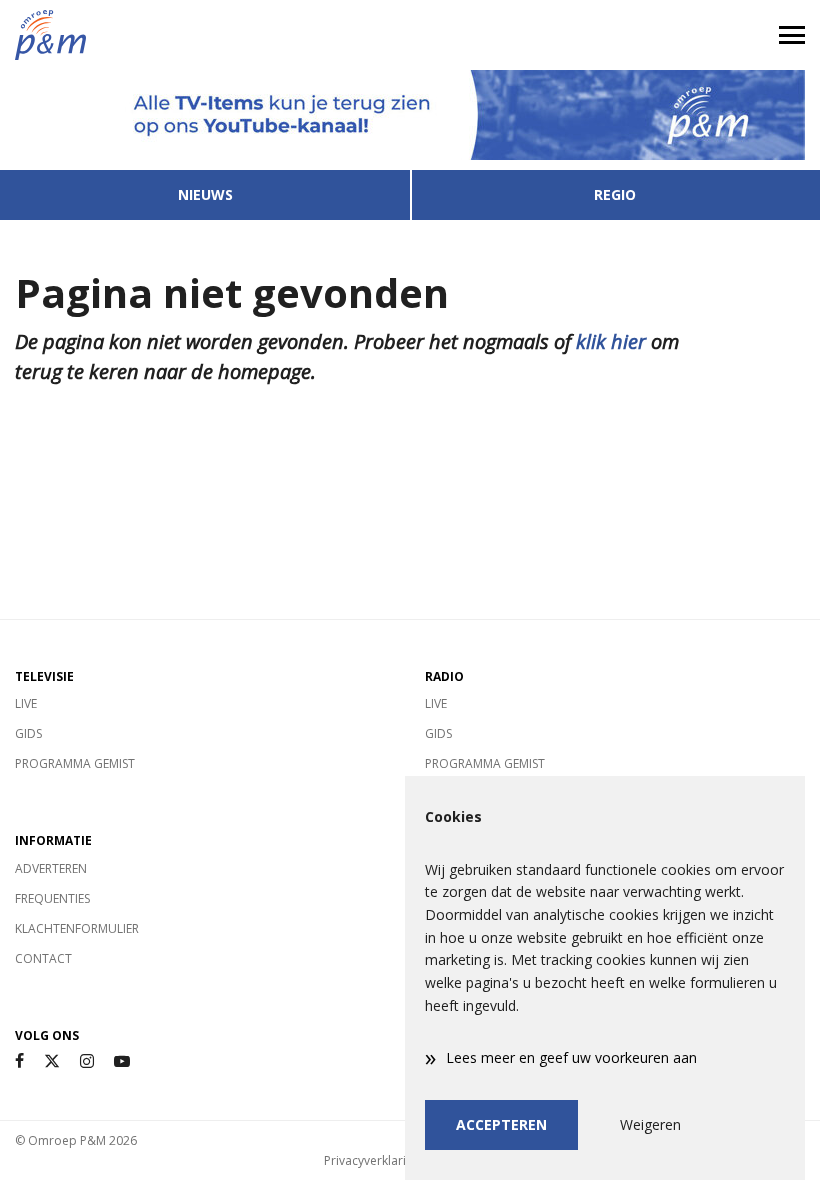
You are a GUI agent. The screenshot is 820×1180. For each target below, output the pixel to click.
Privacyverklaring (372, 1160)
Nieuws (205, 194)
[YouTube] (122, 1061)
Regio (615, 194)
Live (26, 703)
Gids (28, 733)
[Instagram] (87, 1061)
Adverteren (51, 868)
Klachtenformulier (77, 928)
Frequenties (52, 898)
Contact (43, 958)
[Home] (205, 35)
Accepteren (501, 1124)
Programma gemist (75, 763)
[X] (52, 1061)
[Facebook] (19, 1061)
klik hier (611, 341)
